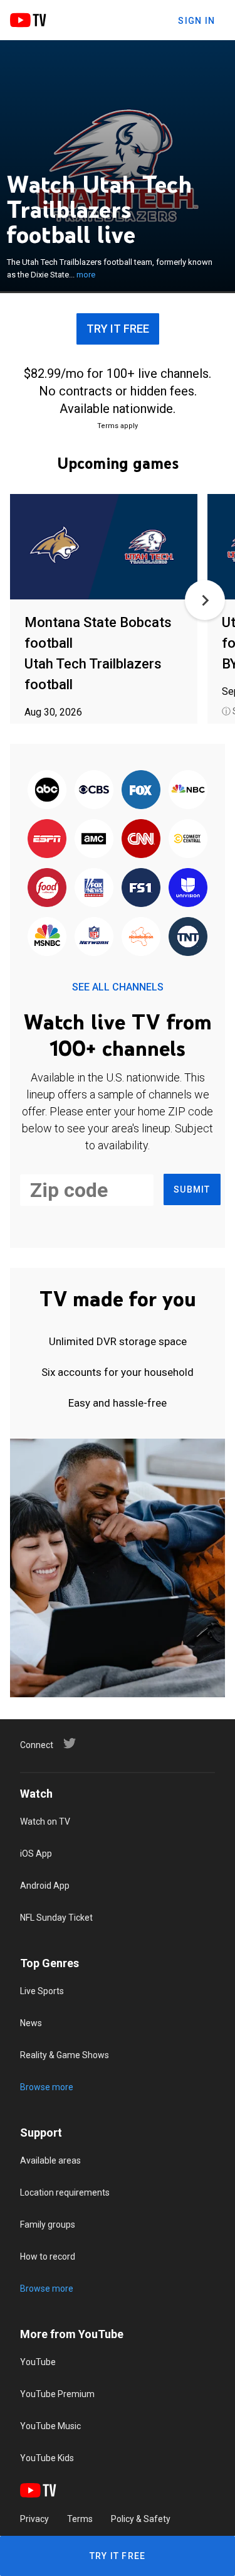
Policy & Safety (141, 2519)
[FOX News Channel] (94, 888)
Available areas (50, 2160)
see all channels (118, 987)
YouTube (38, 2362)
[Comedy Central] (188, 839)
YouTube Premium (57, 2394)
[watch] (104, 548)
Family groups (48, 2224)
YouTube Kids (47, 2458)
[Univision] (188, 888)
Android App (45, 1886)
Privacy (34, 2519)
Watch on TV (45, 1822)
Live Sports (42, 1991)
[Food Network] (47, 888)
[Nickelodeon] (141, 937)
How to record (48, 2257)
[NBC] (188, 790)
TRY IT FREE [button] (118, 329)
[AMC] (94, 839)
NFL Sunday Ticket (56, 1918)
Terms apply (118, 426)
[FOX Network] (141, 790)
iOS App (36, 1854)
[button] (205, 600)
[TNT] (188, 937)
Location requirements (65, 2192)
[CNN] (141, 839)
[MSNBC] (47, 937)
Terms (80, 2519)
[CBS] (94, 790)
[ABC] (47, 790)
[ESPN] (47, 839)
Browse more (47, 2087)
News (31, 2023)
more (86, 275)
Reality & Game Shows (65, 2055)
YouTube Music (50, 2426)
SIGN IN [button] (196, 21)
